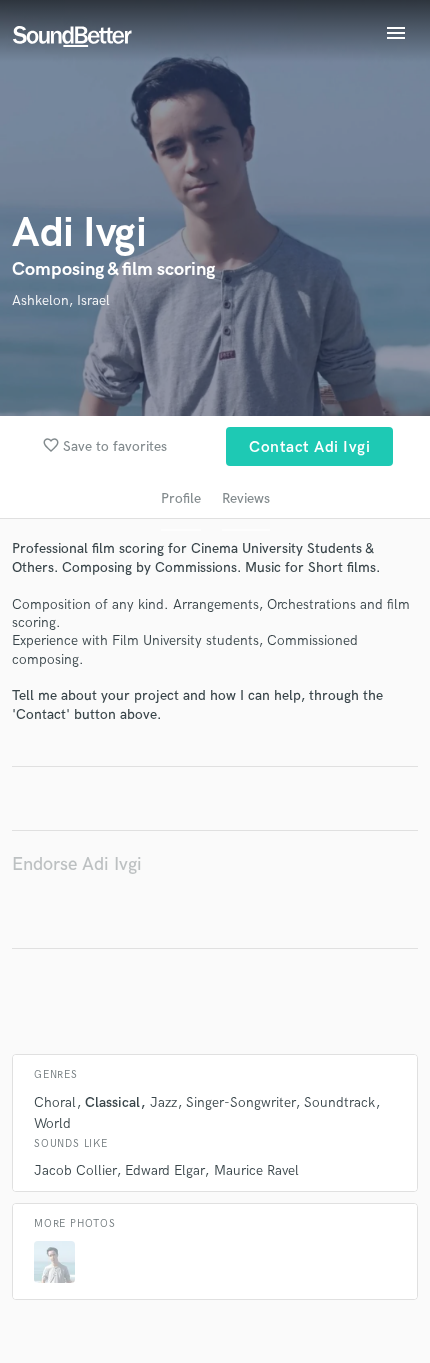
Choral (55, 1102)
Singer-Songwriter (240, 1102)
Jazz (163, 1102)
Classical (112, 1102)
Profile (181, 498)
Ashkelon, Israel (61, 300)
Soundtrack (339, 1102)
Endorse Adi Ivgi (77, 864)
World (52, 1123)
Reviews (246, 498)
